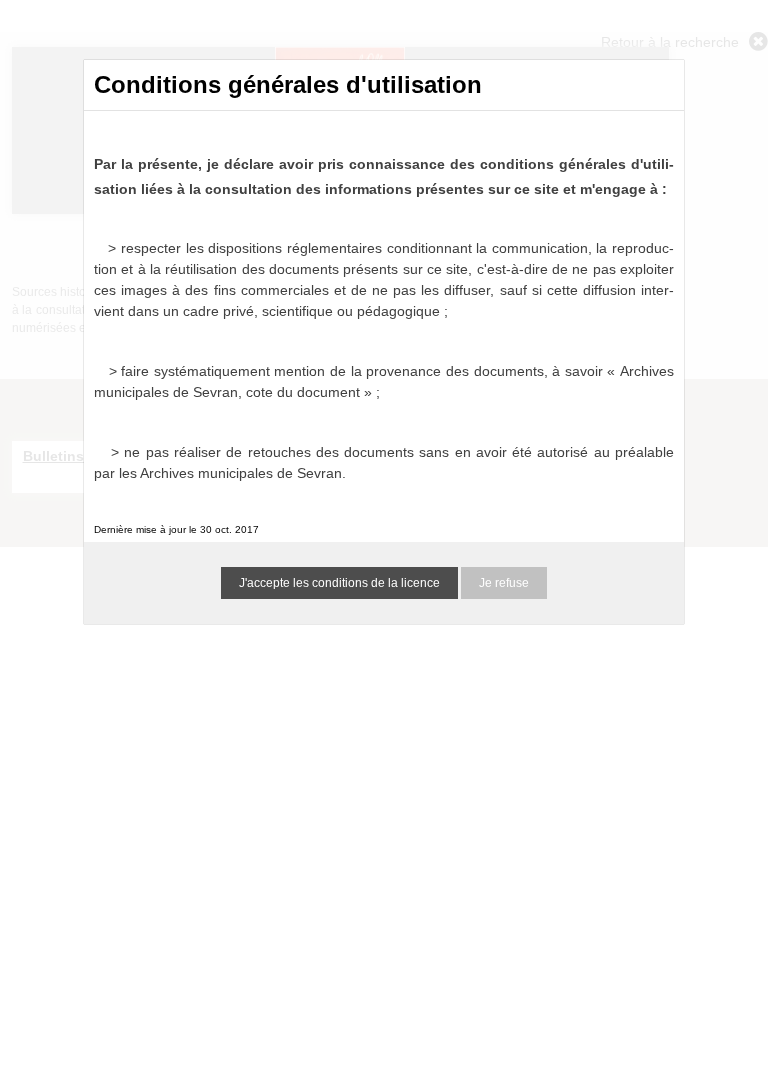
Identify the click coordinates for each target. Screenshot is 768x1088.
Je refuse (504, 583)
